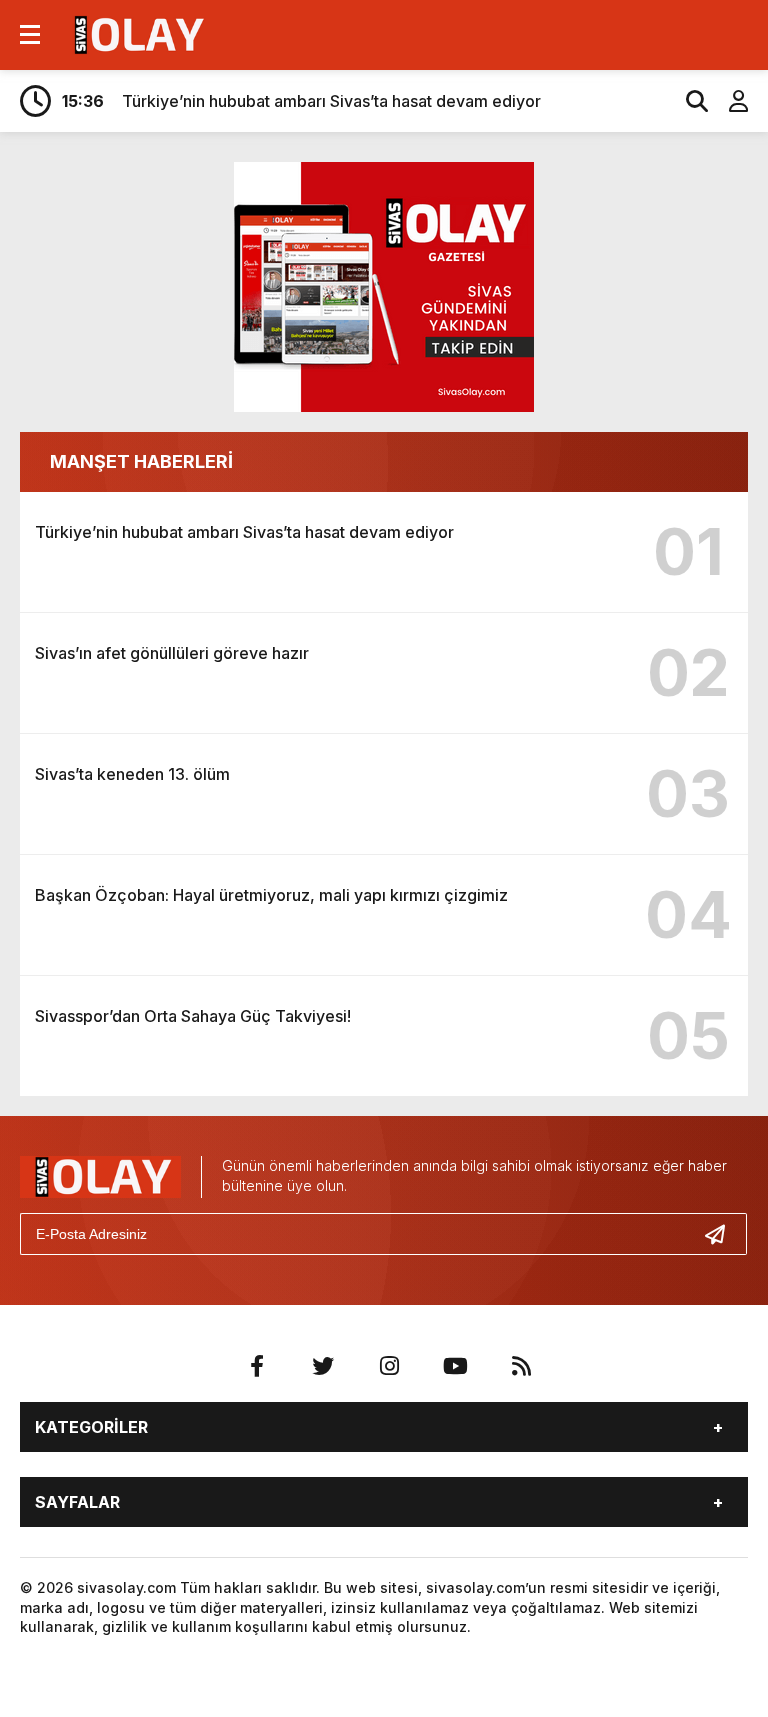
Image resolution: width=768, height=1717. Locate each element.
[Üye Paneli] (728, 101)
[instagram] (389, 1366)
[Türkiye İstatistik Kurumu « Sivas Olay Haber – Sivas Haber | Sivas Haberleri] (136, 33)
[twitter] (323, 1366)
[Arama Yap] (688, 101)
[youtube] (455, 1366)
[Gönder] (723, 1234)
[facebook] (257, 1366)
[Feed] (521, 1366)
